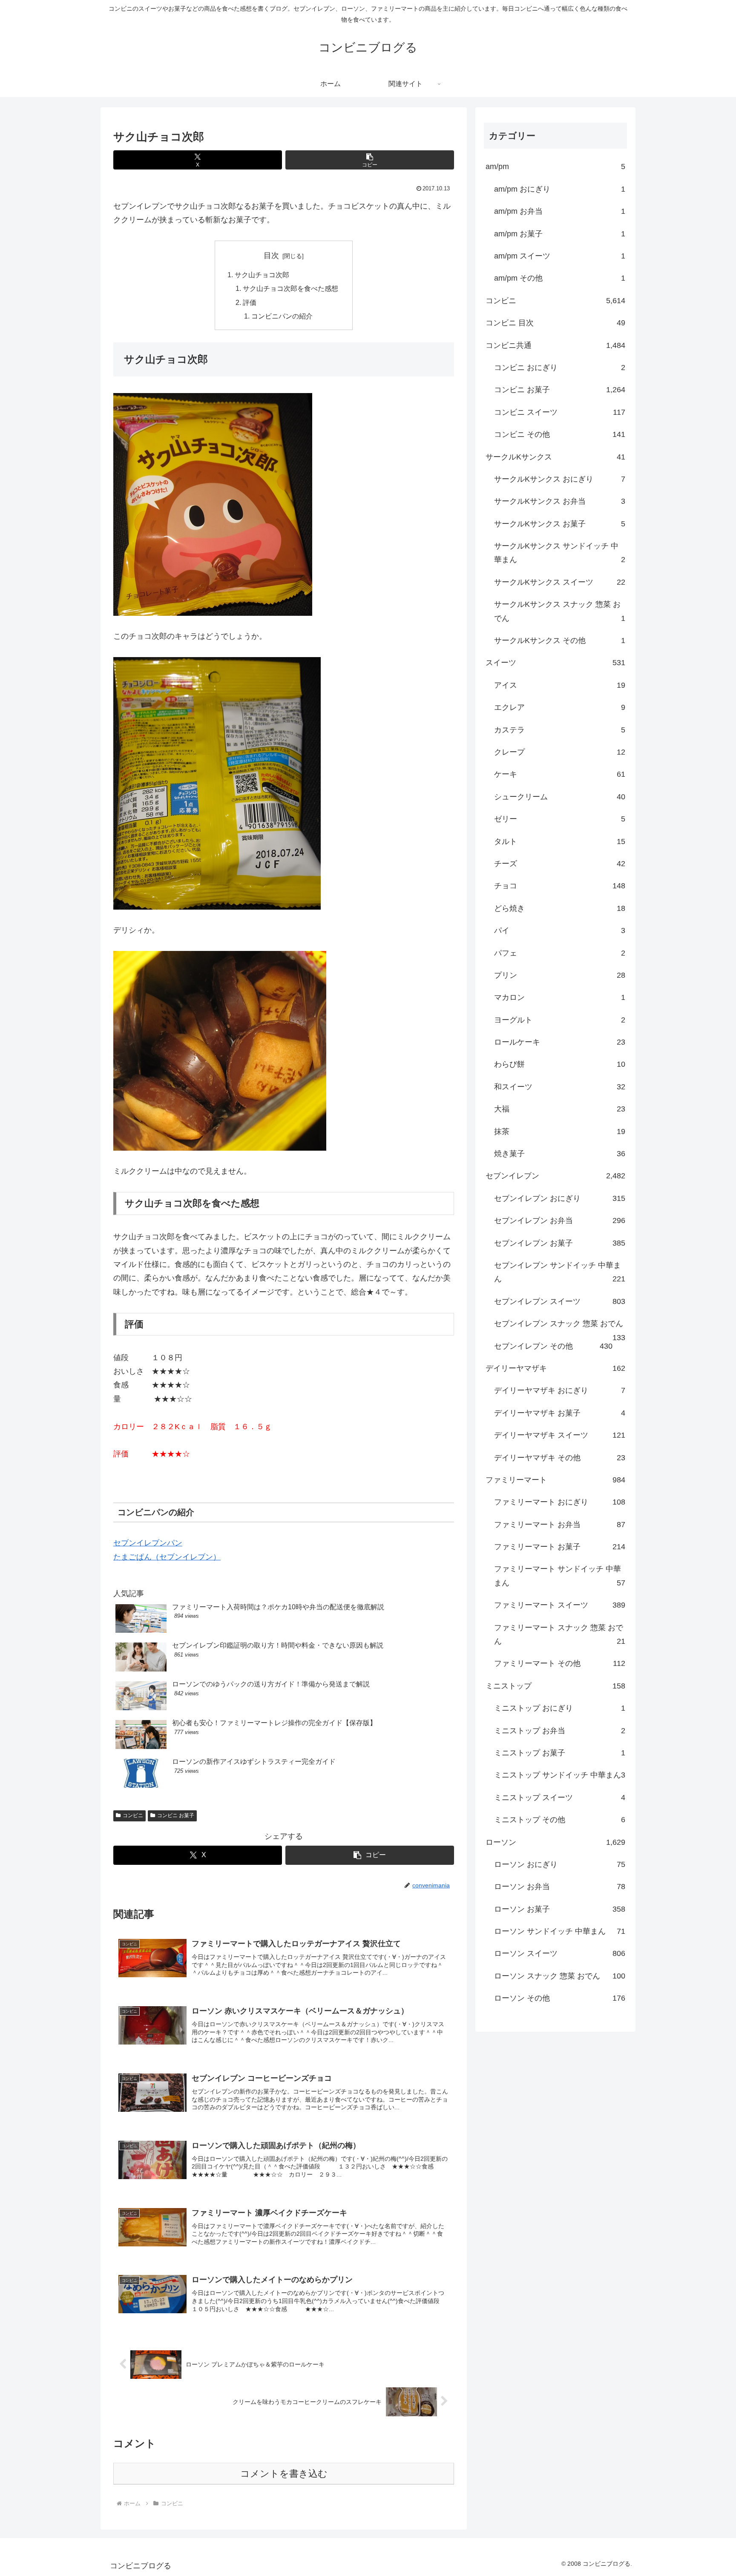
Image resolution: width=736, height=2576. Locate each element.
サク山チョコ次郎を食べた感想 (290, 288)
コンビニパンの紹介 (282, 316)
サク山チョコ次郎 (262, 275)
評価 (250, 302)
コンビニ (133, 1815)
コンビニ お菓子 (176, 1815)
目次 (271, 256)
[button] (370, 160)
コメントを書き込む (284, 2474)
